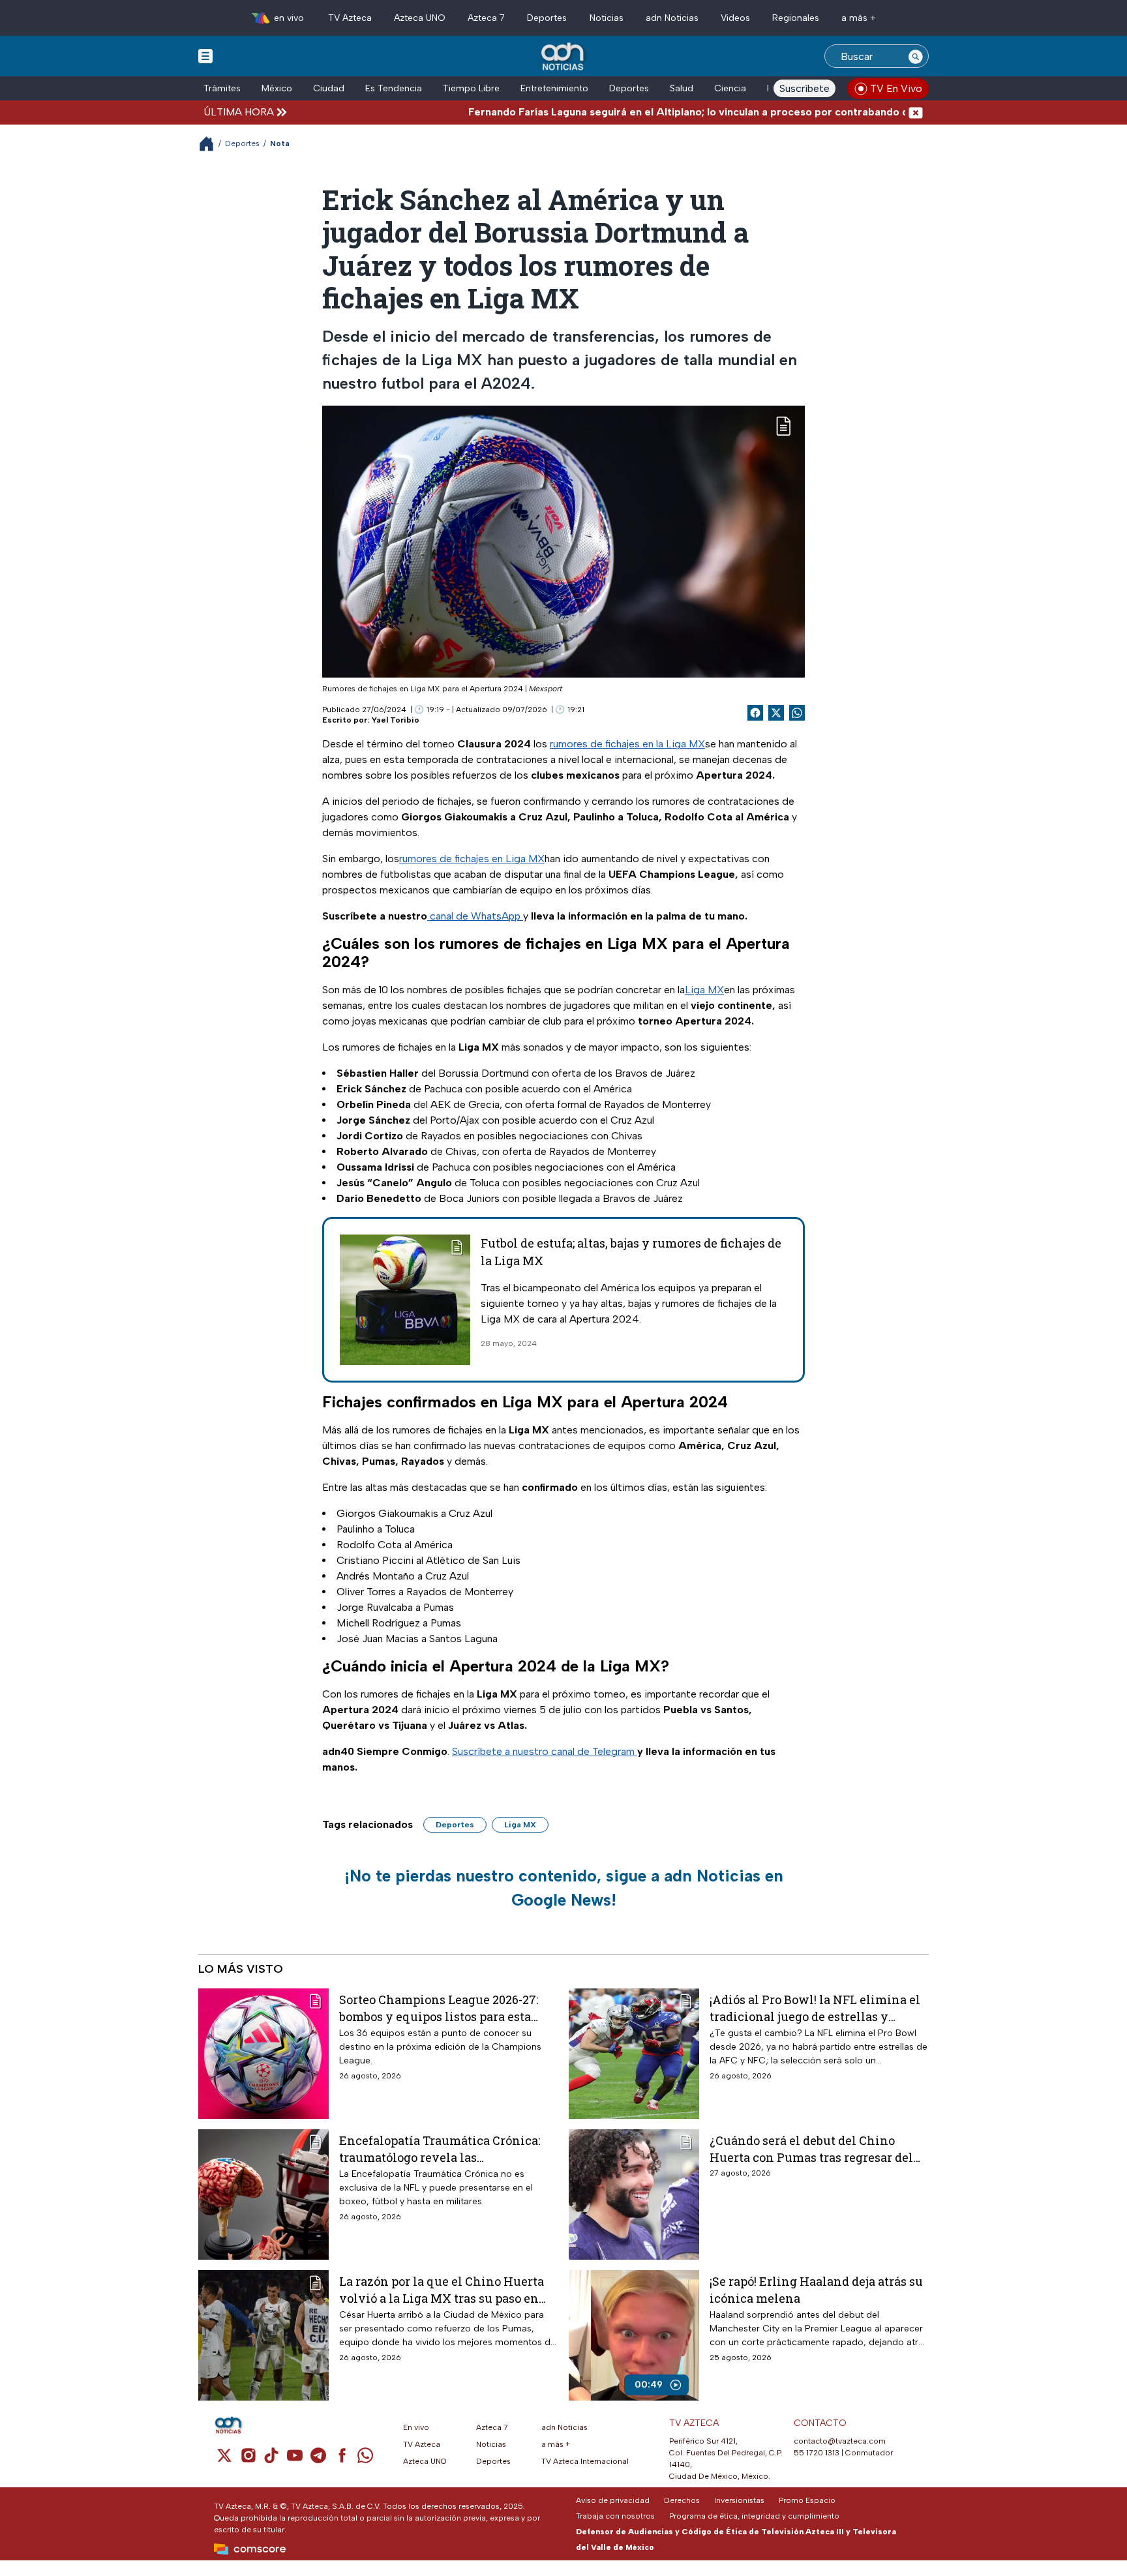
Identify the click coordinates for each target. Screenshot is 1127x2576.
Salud (682, 88)
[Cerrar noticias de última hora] (916, 112)
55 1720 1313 (817, 2453)
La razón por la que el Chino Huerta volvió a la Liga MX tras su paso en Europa (442, 2289)
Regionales (796, 18)
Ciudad (329, 88)
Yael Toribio (396, 720)
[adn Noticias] (564, 57)
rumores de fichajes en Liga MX (472, 859)
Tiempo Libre (471, 88)
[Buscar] (916, 56)
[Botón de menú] (205, 55)
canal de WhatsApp (475, 916)
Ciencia (730, 88)
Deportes (547, 18)
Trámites (222, 88)
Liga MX (704, 990)
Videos (735, 18)
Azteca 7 (486, 18)
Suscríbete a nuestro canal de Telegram (545, 1751)
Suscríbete (804, 88)
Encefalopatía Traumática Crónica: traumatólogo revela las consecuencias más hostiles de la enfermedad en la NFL (440, 2149)
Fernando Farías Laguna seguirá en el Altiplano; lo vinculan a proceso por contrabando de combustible (651, 112)
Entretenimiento (554, 88)
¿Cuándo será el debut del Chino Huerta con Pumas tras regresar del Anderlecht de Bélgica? (811, 2149)
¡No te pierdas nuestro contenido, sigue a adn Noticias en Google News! (564, 1888)
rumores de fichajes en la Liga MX (627, 744)
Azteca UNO (420, 18)
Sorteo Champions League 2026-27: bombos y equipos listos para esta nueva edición (439, 2008)
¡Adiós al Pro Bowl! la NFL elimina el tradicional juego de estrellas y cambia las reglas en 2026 (815, 2008)
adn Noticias (672, 18)
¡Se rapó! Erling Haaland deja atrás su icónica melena (816, 2289)
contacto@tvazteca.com (840, 2441)
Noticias (607, 18)
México (277, 88)
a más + (859, 18)
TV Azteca (350, 18)
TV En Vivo (896, 88)
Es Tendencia (394, 88)
